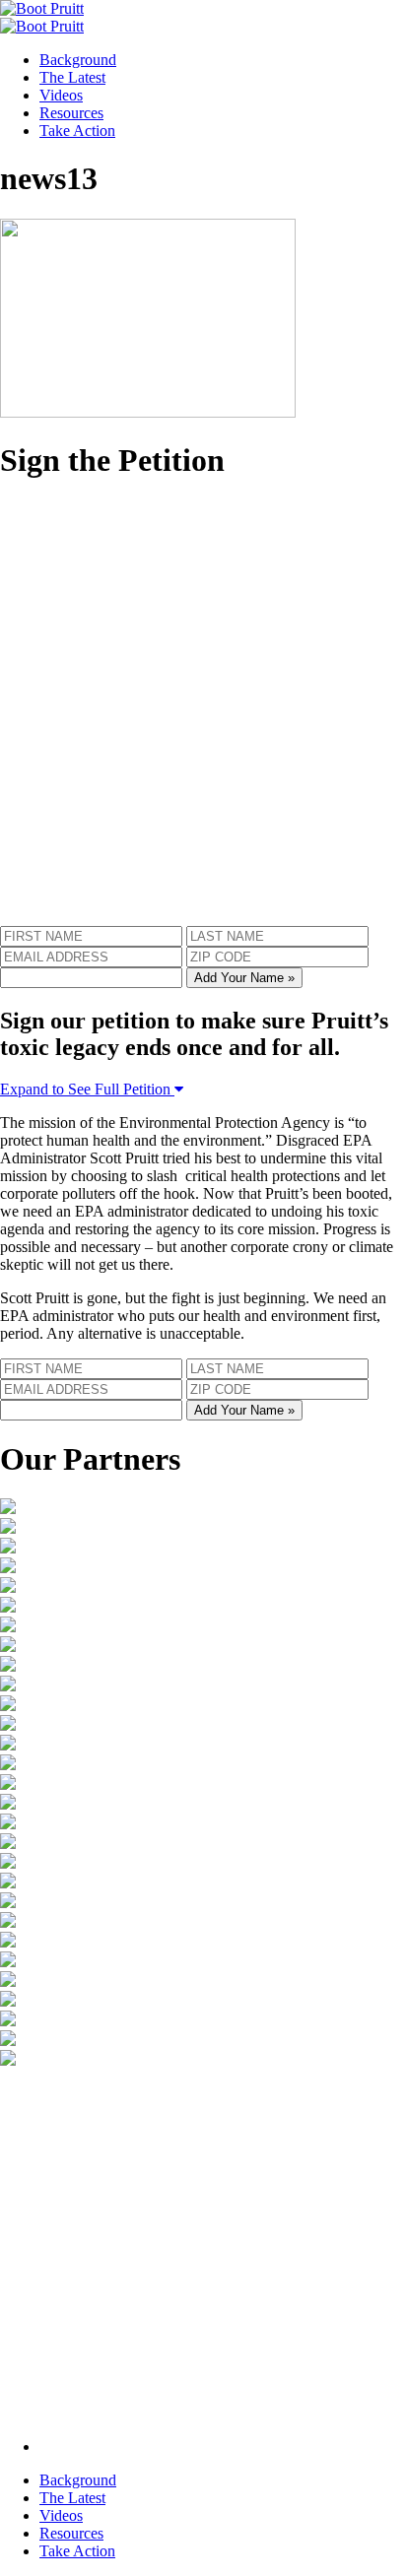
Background (78, 60)
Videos (61, 95)
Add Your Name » (244, 978)
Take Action (77, 131)
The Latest (72, 77)
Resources (71, 113)
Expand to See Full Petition (87, 1089)
